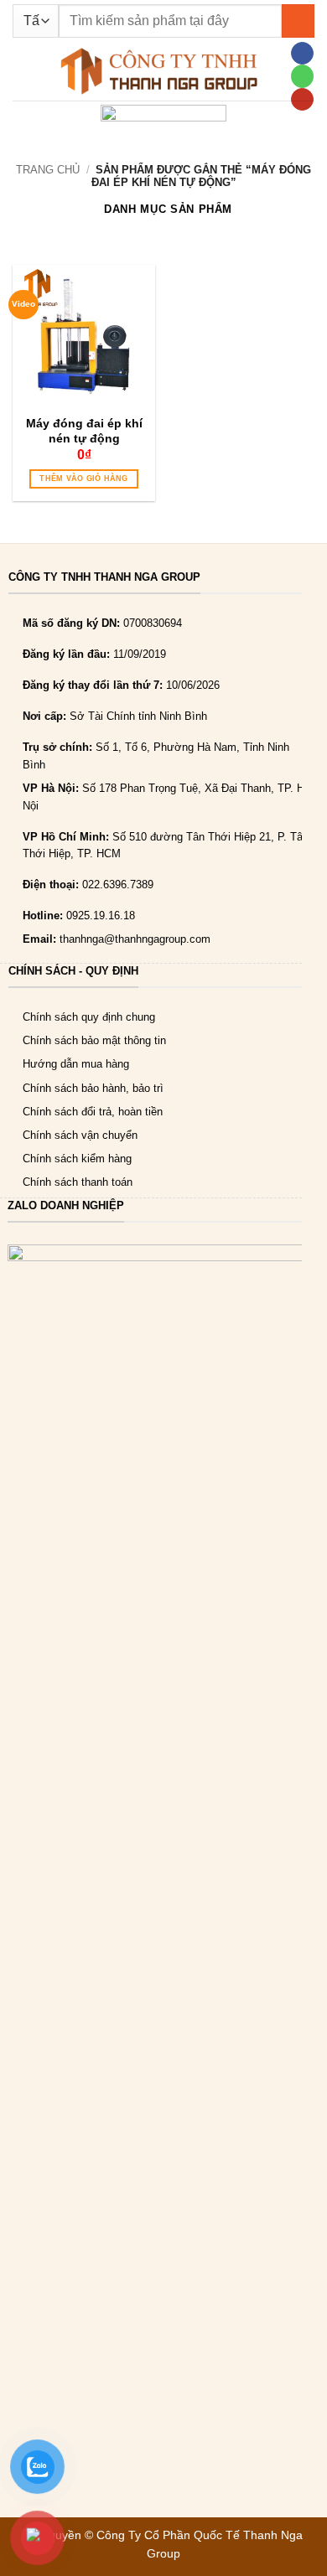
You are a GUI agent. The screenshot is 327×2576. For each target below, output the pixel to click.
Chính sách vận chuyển (80, 1135)
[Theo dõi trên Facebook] (302, 53)
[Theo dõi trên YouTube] (302, 99)
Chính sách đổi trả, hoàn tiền (93, 1112)
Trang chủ (48, 170)
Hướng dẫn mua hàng (76, 1064)
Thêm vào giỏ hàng (83, 478)
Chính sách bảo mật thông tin (94, 1040)
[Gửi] (298, 21)
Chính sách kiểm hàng (77, 1159)
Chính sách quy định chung (89, 1017)
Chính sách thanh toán (78, 1182)
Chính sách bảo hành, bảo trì (93, 1088)
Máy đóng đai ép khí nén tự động (84, 431)
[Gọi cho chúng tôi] (302, 76)
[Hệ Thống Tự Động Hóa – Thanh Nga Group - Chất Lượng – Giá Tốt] (159, 71)
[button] (21, 71)
